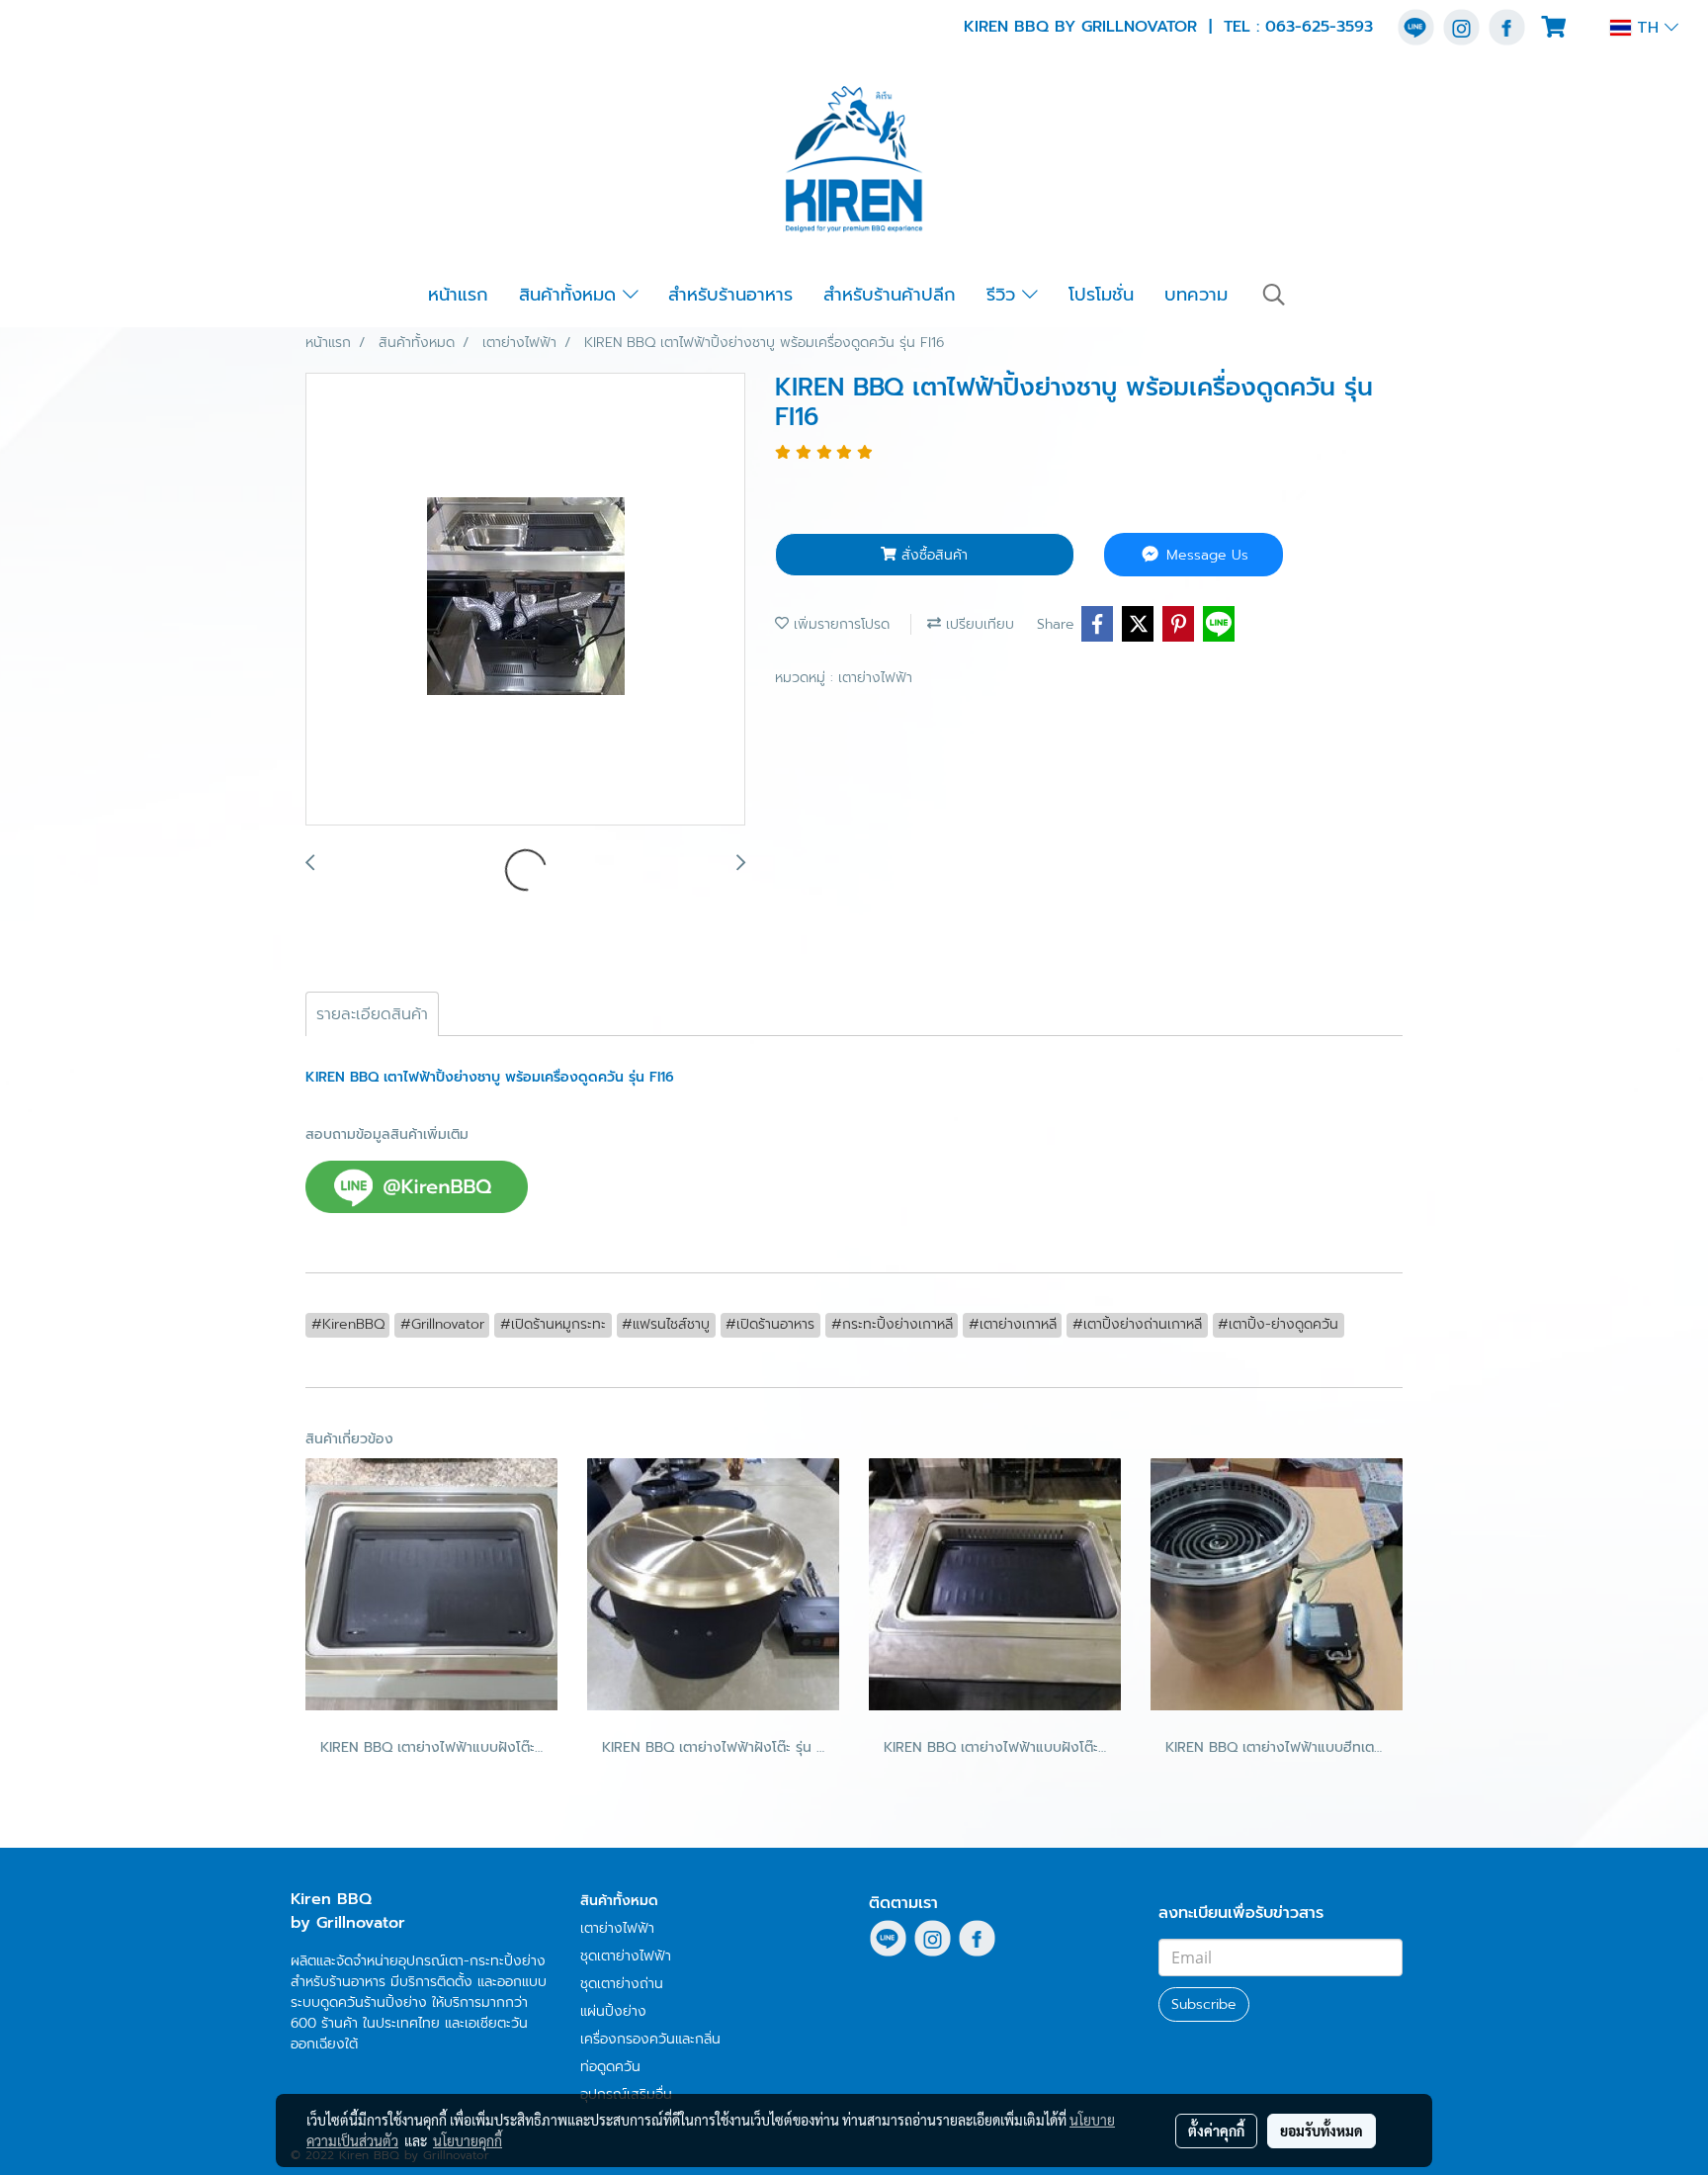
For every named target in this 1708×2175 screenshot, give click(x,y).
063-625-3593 (1319, 27)
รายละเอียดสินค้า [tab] (372, 1014)
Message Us (1205, 555)
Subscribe (1204, 2004)
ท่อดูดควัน (610, 2067)
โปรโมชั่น (1101, 295)
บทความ (1196, 295)
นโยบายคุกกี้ (468, 2140)
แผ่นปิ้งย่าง (613, 2011)
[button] (1274, 295)
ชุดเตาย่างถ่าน (622, 1984)
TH (1648, 28)
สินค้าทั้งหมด (571, 295)
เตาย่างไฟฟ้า (875, 678)
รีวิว (1004, 295)
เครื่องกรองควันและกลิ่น (650, 2039)
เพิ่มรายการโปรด (839, 624)
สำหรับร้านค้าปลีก (890, 295)
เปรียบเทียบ (978, 624)
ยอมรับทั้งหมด (1322, 2131)
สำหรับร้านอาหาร (730, 295)
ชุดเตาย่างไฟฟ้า (626, 1956)
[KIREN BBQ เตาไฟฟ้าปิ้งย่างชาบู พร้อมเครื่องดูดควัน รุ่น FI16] (525, 600)
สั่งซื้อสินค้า (932, 555)
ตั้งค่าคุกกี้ (1216, 2131)
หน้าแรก (458, 295)
